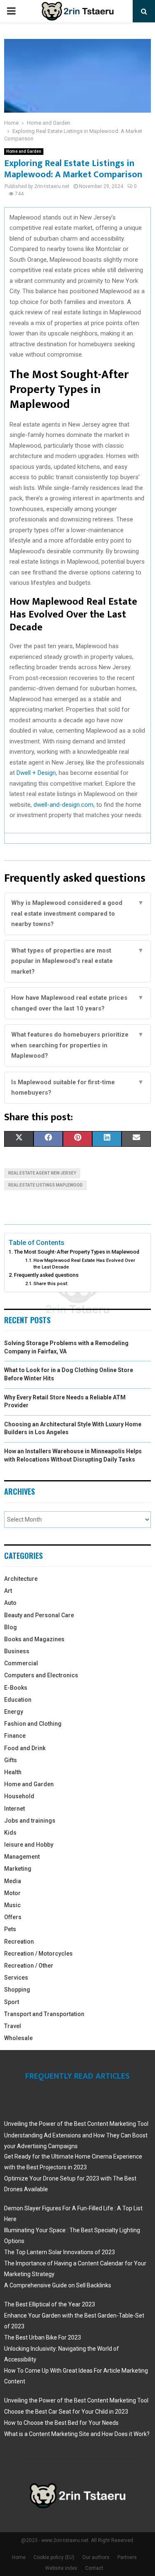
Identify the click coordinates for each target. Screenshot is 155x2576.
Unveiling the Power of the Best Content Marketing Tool (76, 2124)
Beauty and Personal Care (39, 1615)
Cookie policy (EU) (54, 2557)
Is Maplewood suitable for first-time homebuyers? (77, 1088)
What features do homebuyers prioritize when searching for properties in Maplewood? (77, 1045)
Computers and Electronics (41, 1675)
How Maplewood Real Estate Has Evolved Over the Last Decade (84, 1264)
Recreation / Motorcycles (38, 1954)
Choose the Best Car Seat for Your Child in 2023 (66, 2412)
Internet (14, 1809)
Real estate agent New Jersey (42, 1173)
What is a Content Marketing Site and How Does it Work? (77, 2434)
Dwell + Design (36, 773)
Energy (14, 1712)
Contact (94, 2568)
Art (8, 1591)
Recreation (19, 1942)
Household (19, 1796)
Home (19, 2557)
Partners (127, 2557)
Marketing (18, 1869)
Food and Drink (25, 1748)
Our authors (96, 2557)
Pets (10, 1929)
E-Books (16, 1688)
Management (22, 1857)
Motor (12, 1893)
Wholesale (18, 2038)
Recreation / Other (29, 1966)
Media (13, 1881)
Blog (11, 1627)
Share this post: (51, 1283)
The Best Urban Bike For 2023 (43, 2337)
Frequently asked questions (46, 1275)
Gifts (11, 1760)
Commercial (21, 1663)
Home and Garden (24, 151)
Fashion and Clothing (33, 1724)
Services (16, 1978)
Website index (61, 2568)
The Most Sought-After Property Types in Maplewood (77, 1252)
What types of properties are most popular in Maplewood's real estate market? (77, 961)
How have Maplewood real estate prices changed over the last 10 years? (77, 1003)
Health (13, 1772)
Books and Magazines (34, 1639)
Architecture (21, 1579)
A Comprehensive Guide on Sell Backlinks (58, 2285)
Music (12, 1905)
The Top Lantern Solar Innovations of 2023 (60, 2252)
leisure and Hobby (29, 1845)
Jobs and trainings (30, 1821)
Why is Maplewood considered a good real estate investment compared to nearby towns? (77, 913)
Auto (10, 1603)
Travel (13, 2026)
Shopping (17, 1990)
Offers (13, 1917)
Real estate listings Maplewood (45, 1185)
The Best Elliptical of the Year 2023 (50, 2304)
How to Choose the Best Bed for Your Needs (61, 2423)
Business (17, 1651)
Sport (12, 2002)
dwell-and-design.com (63, 805)
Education (18, 1700)
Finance (15, 1736)
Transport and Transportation (44, 2014)
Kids (10, 1833)
